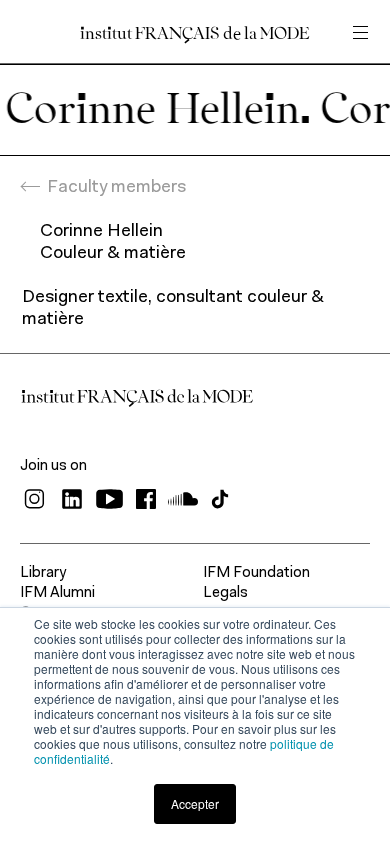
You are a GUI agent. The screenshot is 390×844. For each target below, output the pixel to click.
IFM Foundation (256, 573)
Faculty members (116, 188)
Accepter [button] (195, 803)
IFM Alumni (57, 593)
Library (43, 573)
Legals (225, 593)
